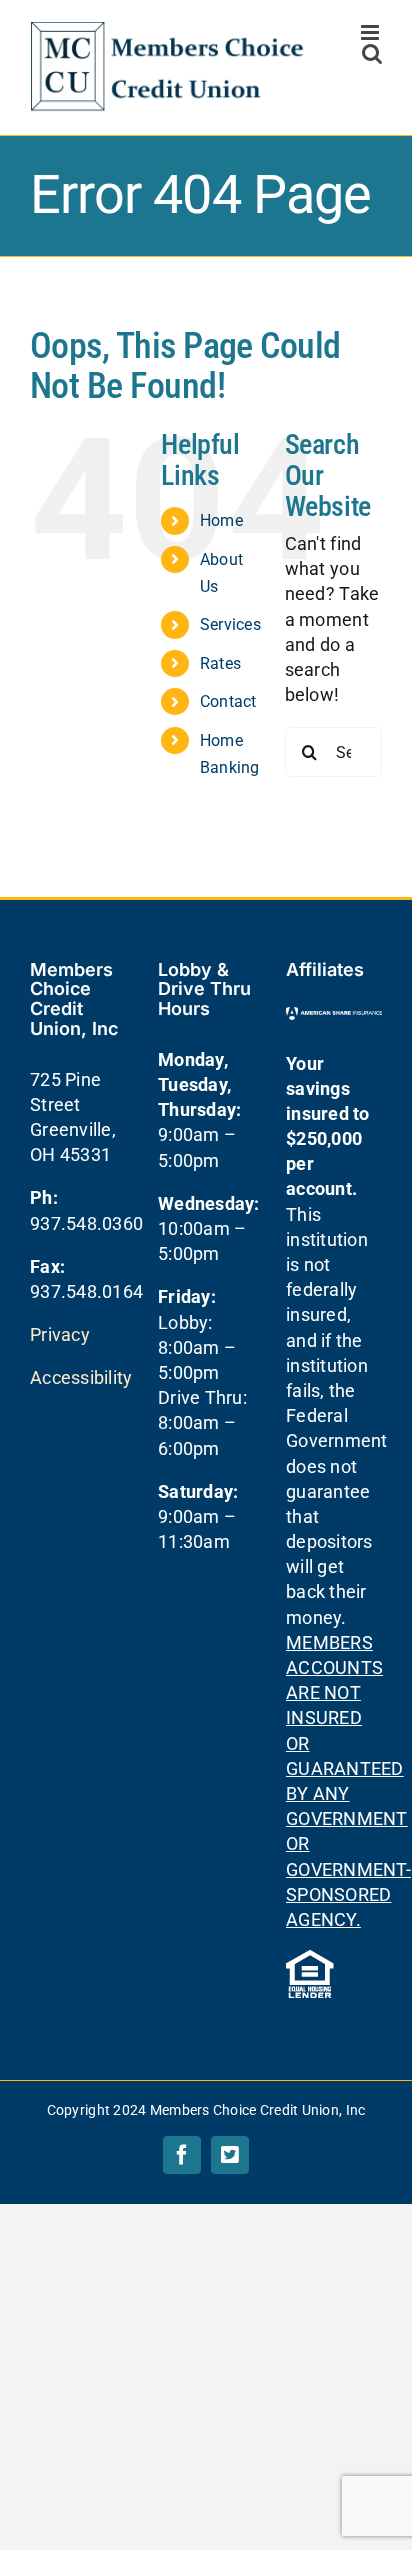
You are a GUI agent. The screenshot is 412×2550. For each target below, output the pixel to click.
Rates (220, 663)
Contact (228, 701)
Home (221, 520)
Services (230, 624)
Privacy (60, 1334)
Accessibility (81, 1377)
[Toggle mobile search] (372, 53)
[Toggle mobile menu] (371, 32)
